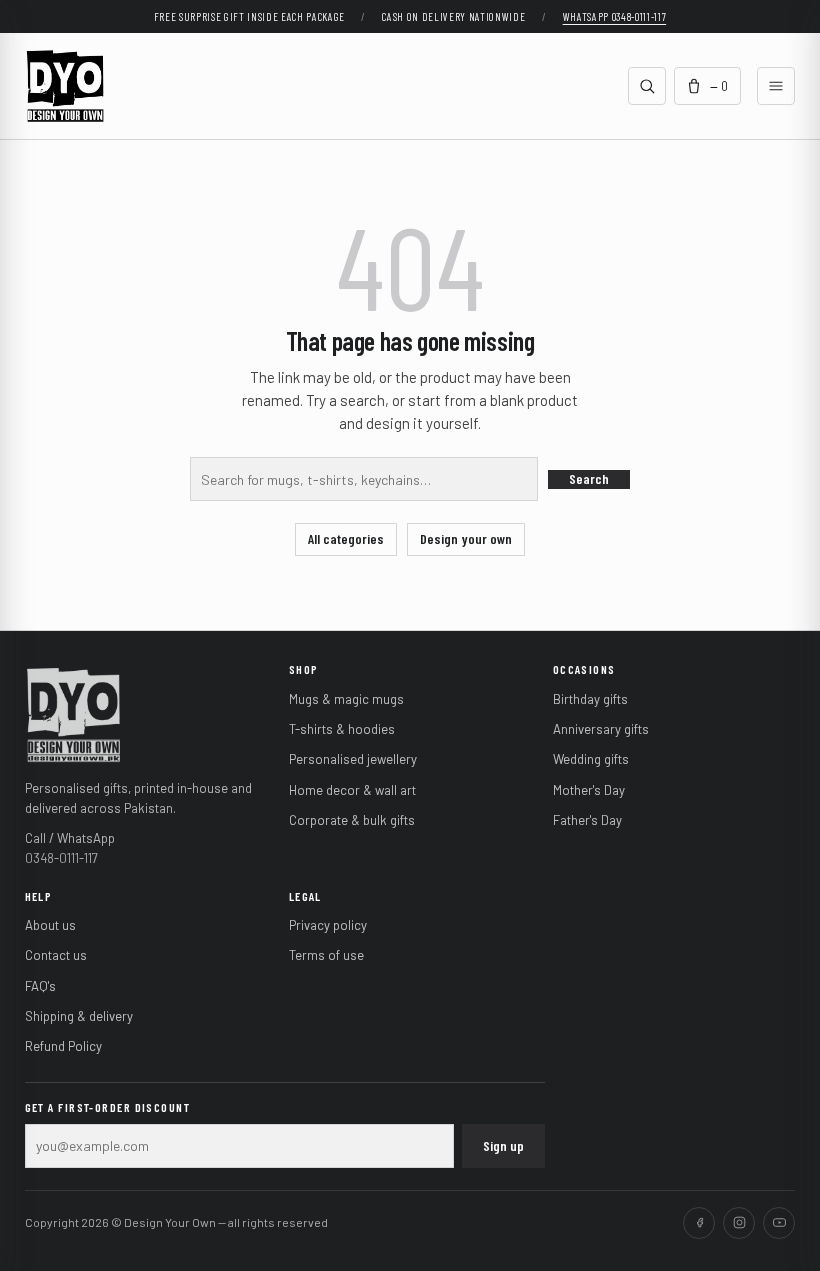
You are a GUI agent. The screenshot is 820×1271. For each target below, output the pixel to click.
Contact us (56, 955)
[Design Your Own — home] (73, 713)
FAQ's (40, 986)
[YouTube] (779, 1223)
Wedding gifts (591, 759)
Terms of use (326, 955)
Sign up (503, 1145)
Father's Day (587, 820)
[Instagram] (739, 1223)
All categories (346, 538)
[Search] (647, 86)
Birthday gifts (590, 699)
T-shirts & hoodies (342, 729)
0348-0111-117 (61, 858)
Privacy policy (328, 925)
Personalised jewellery (353, 759)
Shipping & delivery (79, 1016)
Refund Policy (63, 1046)
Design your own (466, 538)
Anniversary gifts (601, 729)
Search (589, 478)
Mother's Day (589, 790)
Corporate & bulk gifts (352, 820)
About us (50, 925)
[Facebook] (699, 1223)
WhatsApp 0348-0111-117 (615, 16)
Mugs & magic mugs (346, 699)
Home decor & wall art (352, 790)
